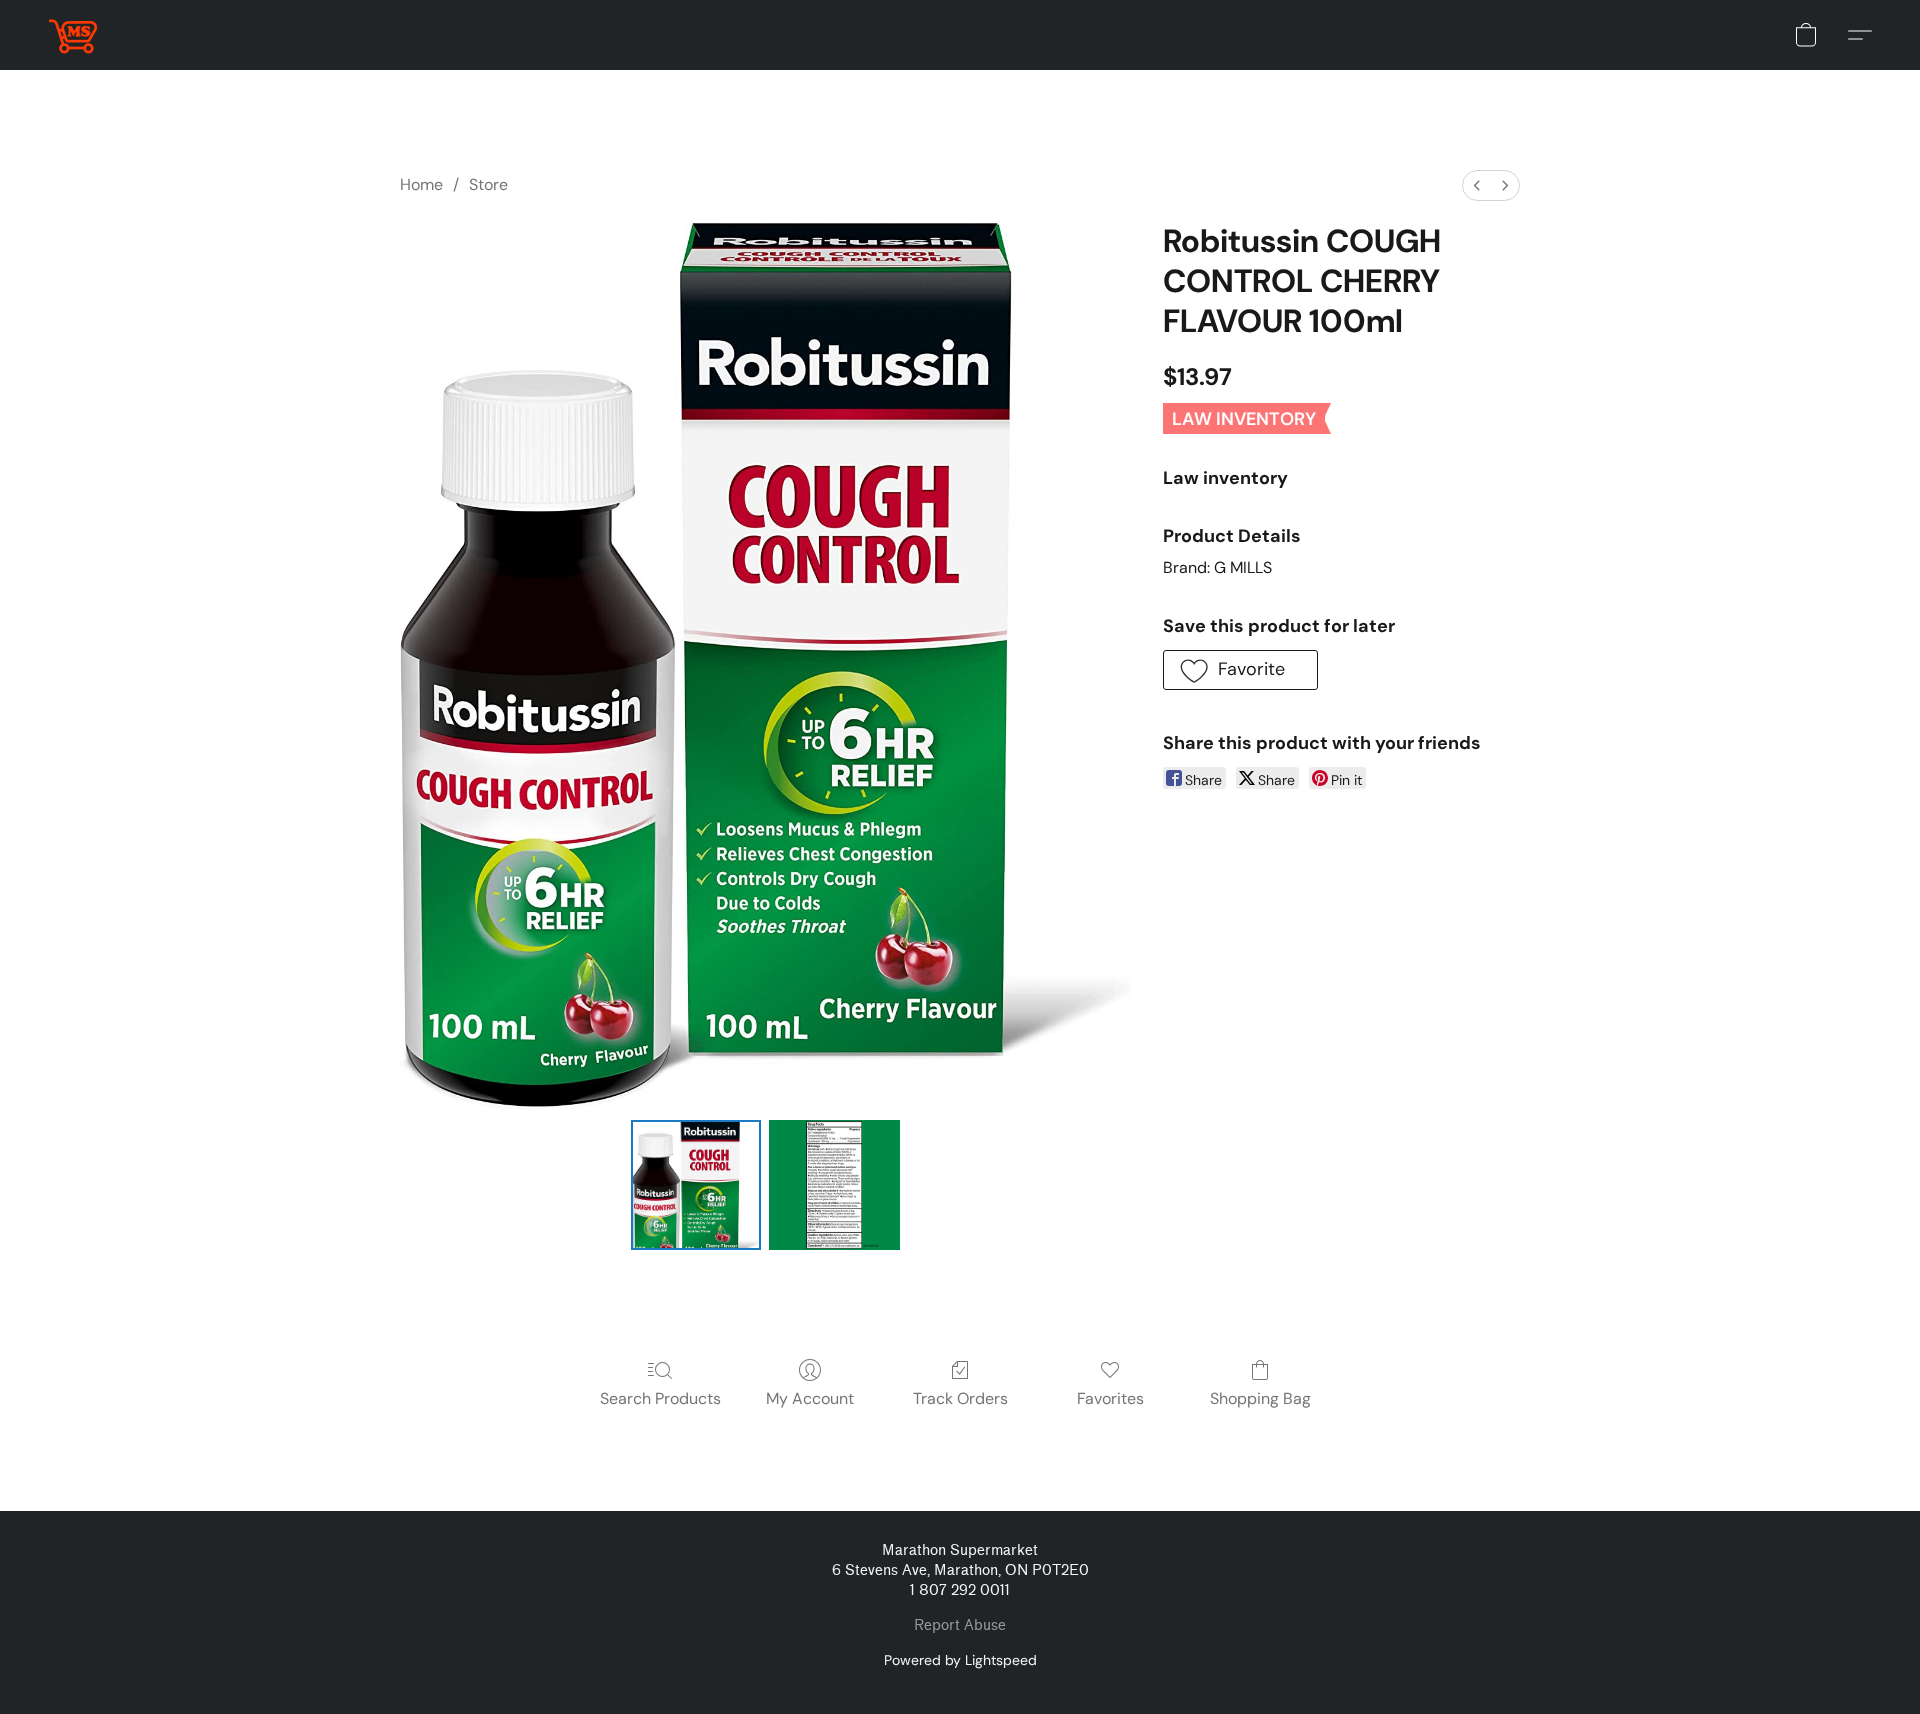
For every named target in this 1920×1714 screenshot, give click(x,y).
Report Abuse (960, 1625)
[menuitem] (1477, 185)
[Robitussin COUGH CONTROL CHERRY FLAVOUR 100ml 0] (696, 1185)
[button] (73, 35)
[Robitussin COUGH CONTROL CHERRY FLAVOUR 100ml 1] (834, 1185)
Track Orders (960, 1398)
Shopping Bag (1260, 1398)
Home (421, 184)
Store (488, 184)
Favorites (1110, 1398)
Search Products (660, 1398)
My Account (810, 1398)
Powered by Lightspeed (960, 1660)
